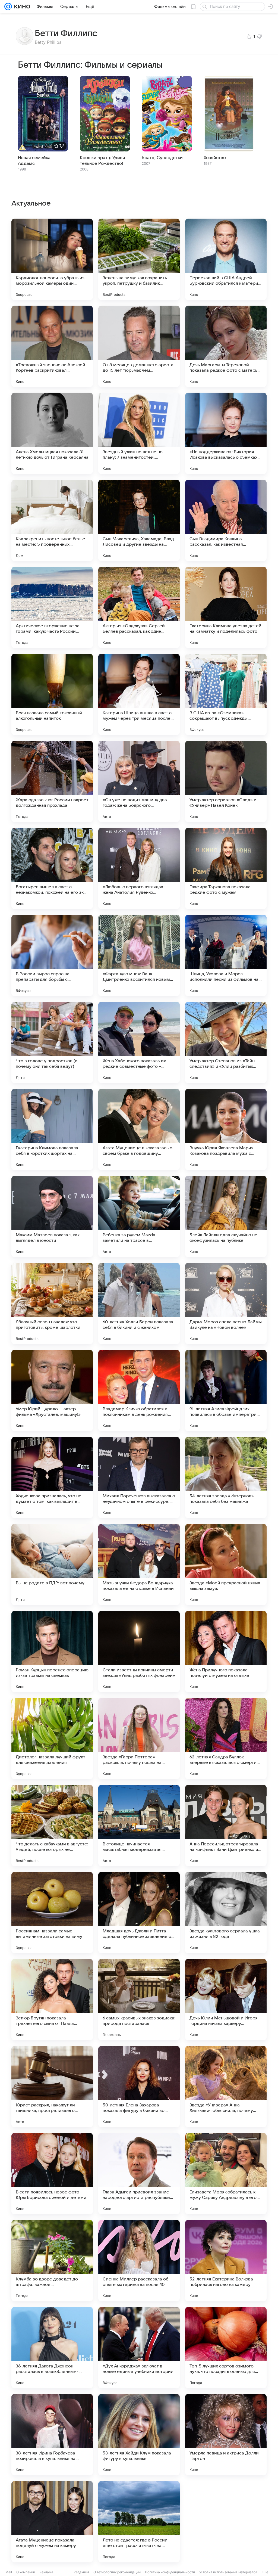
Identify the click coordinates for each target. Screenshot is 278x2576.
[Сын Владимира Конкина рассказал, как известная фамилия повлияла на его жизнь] (226, 520)
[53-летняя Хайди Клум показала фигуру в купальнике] (139, 2435)
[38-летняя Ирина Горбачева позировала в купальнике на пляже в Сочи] (52, 2435)
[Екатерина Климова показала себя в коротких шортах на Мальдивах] (52, 1129)
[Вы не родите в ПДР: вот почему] (52, 1565)
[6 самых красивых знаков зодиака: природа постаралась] (139, 2000)
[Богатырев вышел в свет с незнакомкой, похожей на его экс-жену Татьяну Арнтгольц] (52, 868)
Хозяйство (215, 158)
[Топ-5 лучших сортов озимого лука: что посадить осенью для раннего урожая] (226, 2348)
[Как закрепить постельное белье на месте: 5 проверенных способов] (52, 520)
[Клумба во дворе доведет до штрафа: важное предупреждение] (52, 2261)
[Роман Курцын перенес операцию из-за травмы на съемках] (52, 1652)
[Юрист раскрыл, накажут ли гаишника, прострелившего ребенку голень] (52, 2087)
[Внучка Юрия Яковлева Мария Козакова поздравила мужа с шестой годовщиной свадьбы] (226, 1129)
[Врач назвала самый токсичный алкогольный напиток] (52, 694)
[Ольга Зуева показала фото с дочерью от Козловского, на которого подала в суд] (226, 2522)
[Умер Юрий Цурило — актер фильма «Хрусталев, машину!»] (52, 1391)
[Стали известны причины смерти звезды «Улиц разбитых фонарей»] (139, 1652)
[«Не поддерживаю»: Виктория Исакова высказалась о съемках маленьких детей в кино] (226, 433)
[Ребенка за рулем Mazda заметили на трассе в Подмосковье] (139, 1216)
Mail (9, 2572)
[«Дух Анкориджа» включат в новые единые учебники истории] (139, 2348)
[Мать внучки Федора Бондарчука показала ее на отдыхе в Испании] (139, 1565)
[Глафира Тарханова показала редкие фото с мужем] (226, 868)
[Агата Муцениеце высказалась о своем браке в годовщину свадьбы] (139, 1129)
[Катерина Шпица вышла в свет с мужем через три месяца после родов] (139, 694)
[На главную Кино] (21, 7)
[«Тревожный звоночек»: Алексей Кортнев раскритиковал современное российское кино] (52, 346)
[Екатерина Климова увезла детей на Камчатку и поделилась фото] (226, 607)
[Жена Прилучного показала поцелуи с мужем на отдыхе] (226, 1652)
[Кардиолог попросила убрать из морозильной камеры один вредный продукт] (52, 259)
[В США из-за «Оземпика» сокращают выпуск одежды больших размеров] (226, 694)
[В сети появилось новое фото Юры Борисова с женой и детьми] (52, 2174)
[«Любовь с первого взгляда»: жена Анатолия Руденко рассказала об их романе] (139, 868)
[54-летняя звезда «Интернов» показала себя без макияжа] (226, 1478)
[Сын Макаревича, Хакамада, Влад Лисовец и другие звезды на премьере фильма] (139, 520)
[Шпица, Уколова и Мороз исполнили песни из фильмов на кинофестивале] (226, 955)
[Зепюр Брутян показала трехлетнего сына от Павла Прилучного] (52, 2000)
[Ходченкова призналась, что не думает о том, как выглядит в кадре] (52, 1478)
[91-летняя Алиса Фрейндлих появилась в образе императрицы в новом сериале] (226, 1391)
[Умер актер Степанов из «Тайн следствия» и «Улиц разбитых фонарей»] (226, 1042)
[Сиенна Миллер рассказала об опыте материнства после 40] (139, 2261)
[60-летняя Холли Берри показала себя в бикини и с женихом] (139, 1303)
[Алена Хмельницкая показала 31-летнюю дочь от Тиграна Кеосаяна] (52, 433)
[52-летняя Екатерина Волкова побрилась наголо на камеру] (226, 2261)
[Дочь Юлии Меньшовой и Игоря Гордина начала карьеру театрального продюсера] (226, 2000)
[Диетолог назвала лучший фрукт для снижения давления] (52, 1739)
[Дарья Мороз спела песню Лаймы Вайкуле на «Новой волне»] (226, 1303)
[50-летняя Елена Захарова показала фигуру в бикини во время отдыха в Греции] (139, 2087)
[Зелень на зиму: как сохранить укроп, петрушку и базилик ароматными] (139, 259)
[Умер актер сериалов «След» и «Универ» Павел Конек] (226, 781)
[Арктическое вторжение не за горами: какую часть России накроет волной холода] (52, 607)
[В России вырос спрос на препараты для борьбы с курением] (52, 955)
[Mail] (8, 7)
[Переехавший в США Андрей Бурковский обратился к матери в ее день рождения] (226, 259)
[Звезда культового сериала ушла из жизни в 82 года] (226, 1913)
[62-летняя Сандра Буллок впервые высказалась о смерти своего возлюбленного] (226, 1739)
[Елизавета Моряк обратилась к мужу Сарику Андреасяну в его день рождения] (226, 2174)
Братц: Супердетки (162, 158)
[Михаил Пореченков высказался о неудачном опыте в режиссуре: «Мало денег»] (139, 1478)
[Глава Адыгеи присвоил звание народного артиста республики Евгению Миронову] (139, 2174)
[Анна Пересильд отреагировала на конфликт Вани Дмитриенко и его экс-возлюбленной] (226, 1826)
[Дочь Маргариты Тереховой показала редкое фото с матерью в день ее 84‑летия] (226, 346)
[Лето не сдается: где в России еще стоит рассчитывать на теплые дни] (139, 2522)
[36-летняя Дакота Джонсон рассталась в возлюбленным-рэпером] (52, 2348)
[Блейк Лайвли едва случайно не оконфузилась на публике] (226, 1216)
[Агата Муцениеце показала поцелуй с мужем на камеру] (52, 2522)
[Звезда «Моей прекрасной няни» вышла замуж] (226, 1565)
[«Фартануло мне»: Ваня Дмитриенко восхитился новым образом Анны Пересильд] (139, 955)
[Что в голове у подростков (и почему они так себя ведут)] (52, 1042)
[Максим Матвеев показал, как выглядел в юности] (52, 1216)
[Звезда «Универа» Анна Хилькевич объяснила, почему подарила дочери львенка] (226, 2087)
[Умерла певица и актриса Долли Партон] (226, 2435)
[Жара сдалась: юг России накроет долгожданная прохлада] (52, 781)
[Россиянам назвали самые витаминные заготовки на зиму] (52, 1913)
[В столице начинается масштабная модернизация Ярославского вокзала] (139, 1826)
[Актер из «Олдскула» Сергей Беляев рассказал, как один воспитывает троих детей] (139, 607)
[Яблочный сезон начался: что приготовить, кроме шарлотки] (52, 1303)
